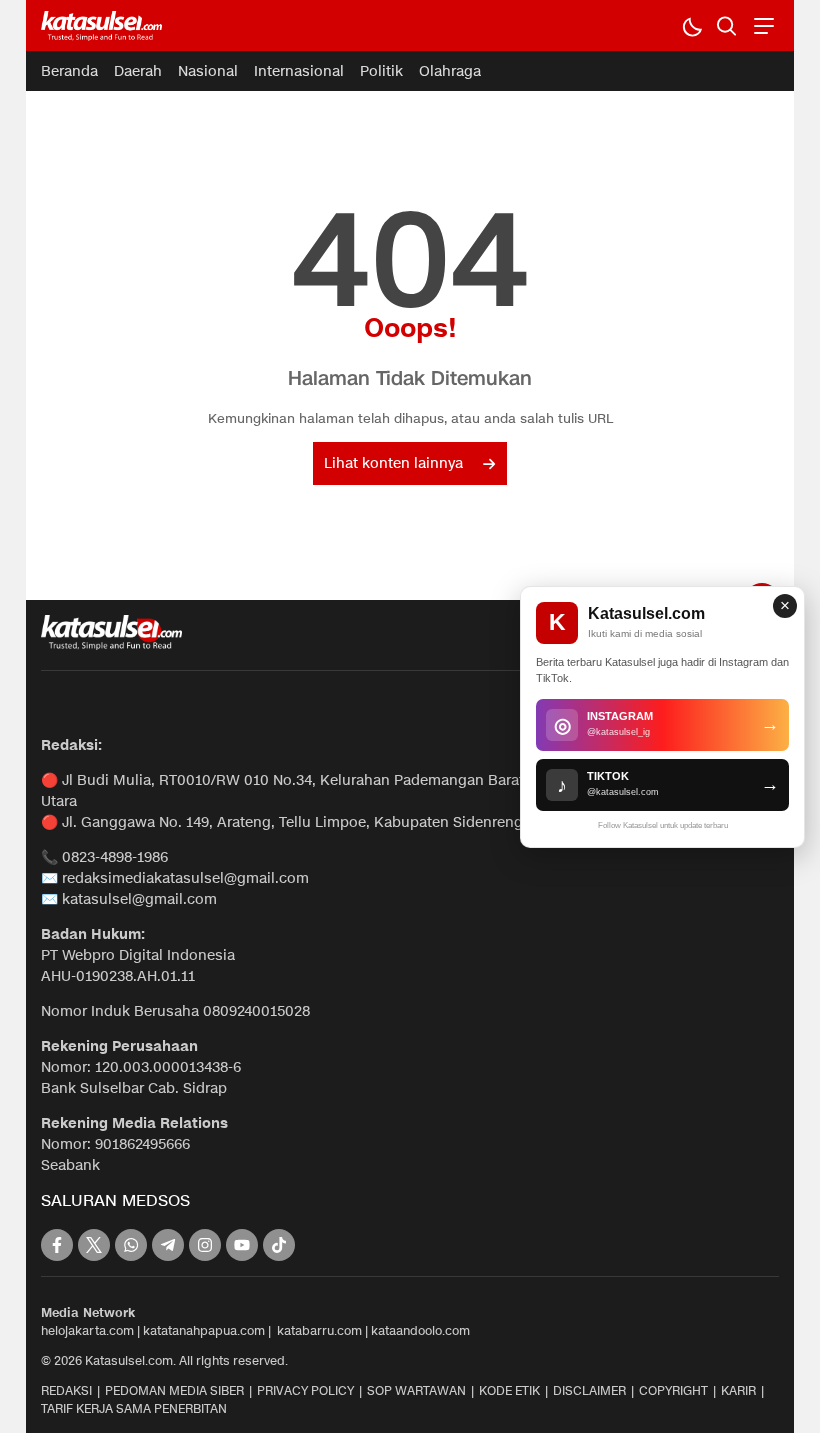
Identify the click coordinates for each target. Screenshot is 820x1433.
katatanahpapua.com (204, 1330)
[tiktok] (279, 1245)
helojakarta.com (87, 1330)
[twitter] (94, 1245)
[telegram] (168, 1245)
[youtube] (242, 1245)
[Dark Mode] (691, 25)
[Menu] (761, 25)
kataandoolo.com (420, 1330)
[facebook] (57, 1245)
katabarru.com (319, 1330)
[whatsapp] (131, 1245)
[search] (726, 25)
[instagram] (205, 1245)
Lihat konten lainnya (393, 463)
